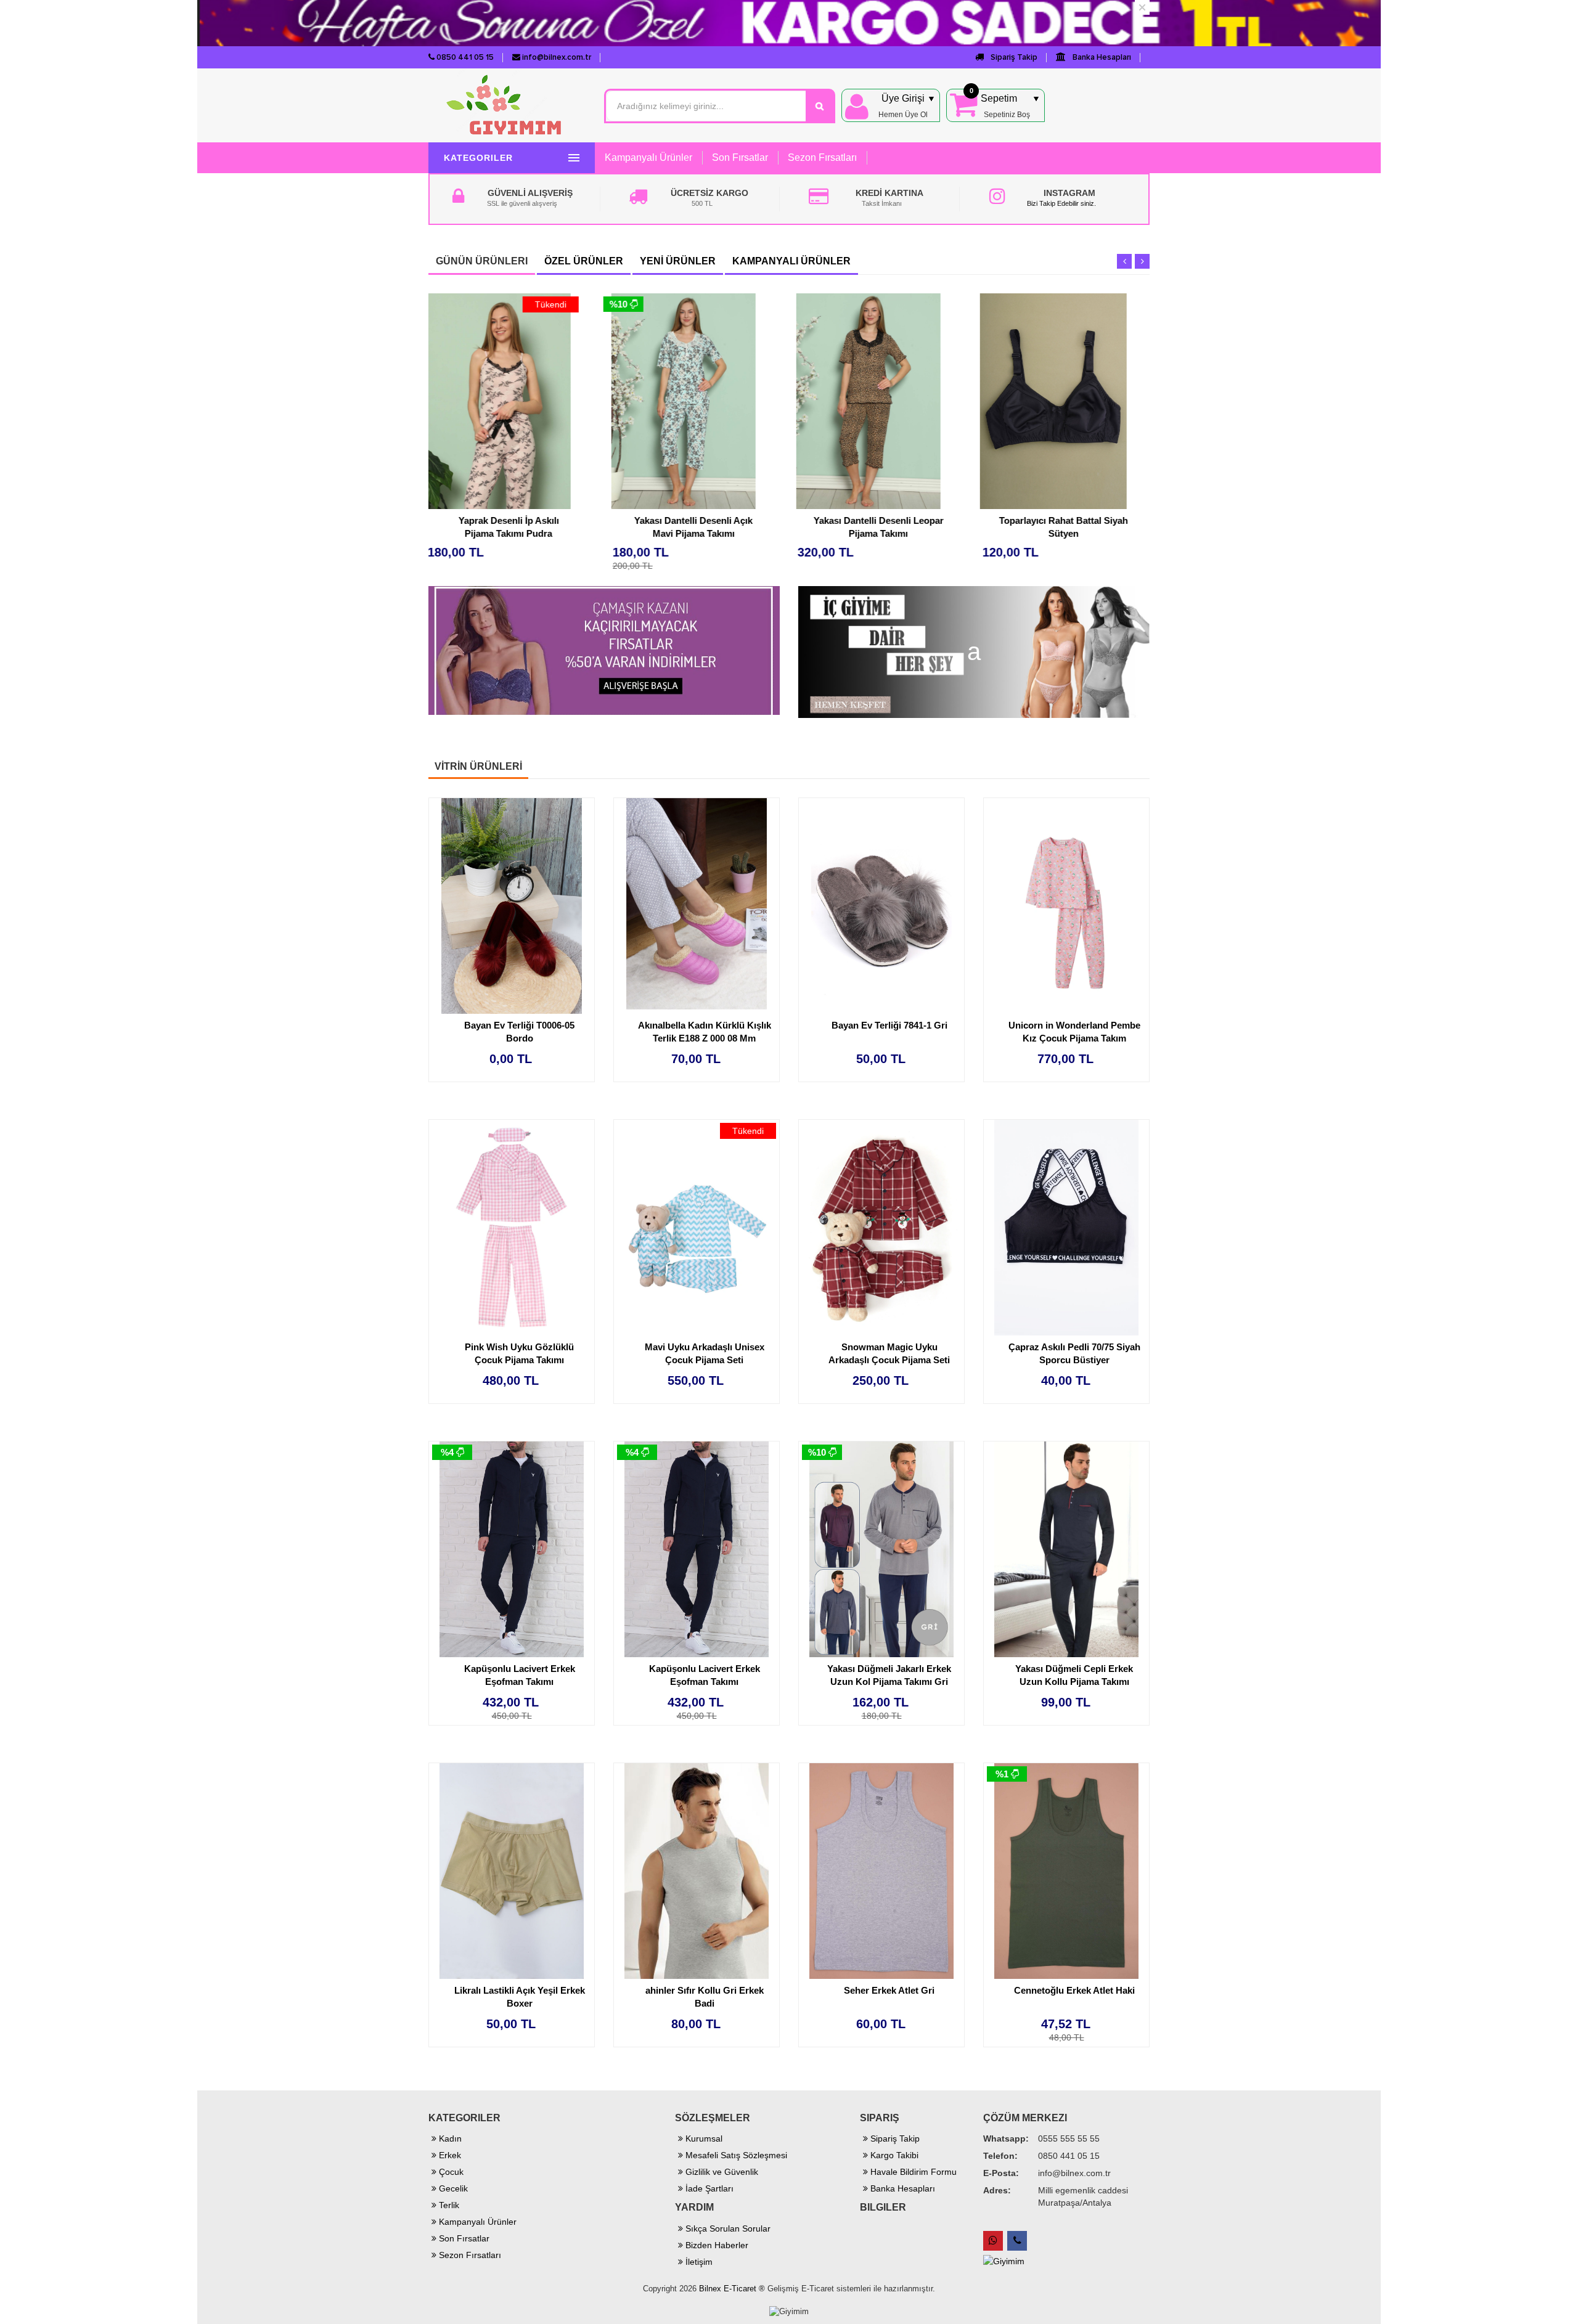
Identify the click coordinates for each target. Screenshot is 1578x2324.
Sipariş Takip (1013, 57)
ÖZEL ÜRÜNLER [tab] (584, 261)
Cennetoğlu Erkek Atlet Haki (1074, 1990)
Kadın (449, 2138)
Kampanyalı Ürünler (648, 157)
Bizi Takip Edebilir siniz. (1061, 203)
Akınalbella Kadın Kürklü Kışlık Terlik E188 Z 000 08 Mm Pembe (705, 1038)
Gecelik (452, 2188)
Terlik (448, 2205)
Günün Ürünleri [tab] (482, 261)
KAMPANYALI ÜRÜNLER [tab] (791, 261)
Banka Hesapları (1101, 57)
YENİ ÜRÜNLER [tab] (678, 261)
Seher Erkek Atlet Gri (889, 1990)
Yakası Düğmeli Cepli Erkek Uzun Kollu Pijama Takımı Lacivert (1074, 1682)
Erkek (449, 2155)
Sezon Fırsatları (822, 157)
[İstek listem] (591, 377)
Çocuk (450, 2172)
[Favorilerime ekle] (591, 353)
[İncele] (591, 401)
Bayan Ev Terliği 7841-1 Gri (889, 1025)
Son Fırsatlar (740, 157)
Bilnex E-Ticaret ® (732, 2289)
